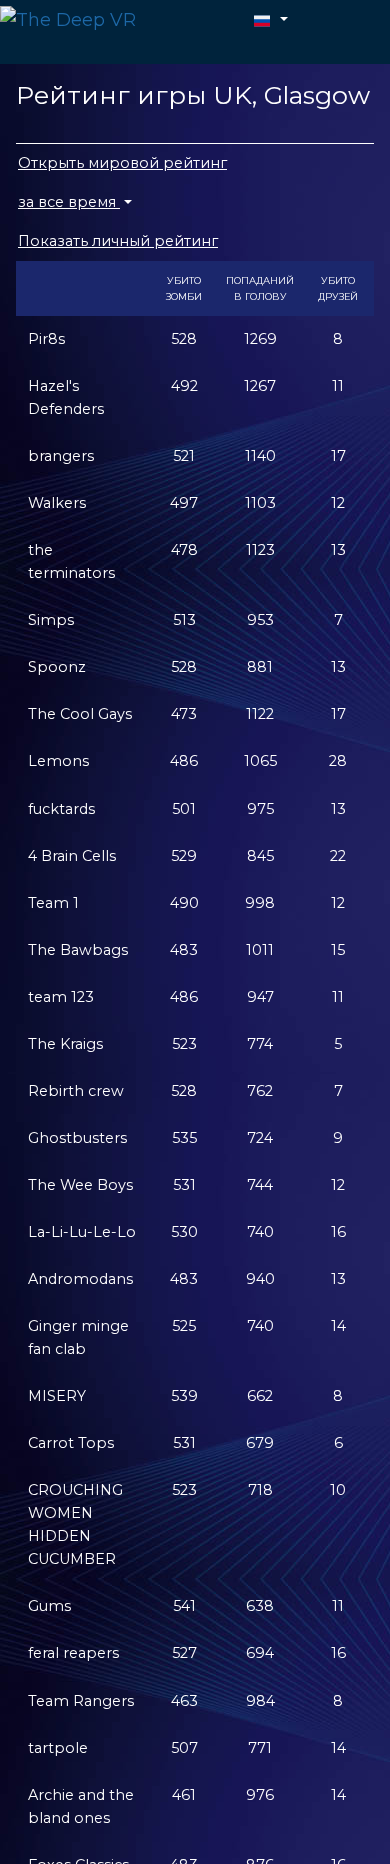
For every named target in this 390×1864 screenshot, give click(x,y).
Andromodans (80, 1279)
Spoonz (57, 667)
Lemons (58, 761)
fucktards (61, 809)
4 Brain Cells (72, 856)
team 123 (61, 997)
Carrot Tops (71, 1443)
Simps (51, 620)
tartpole (58, 1748)
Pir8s (46, 339)
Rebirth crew (76, 1091)
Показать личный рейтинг (118, 241)
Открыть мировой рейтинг (122, 163)
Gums (49, 1606)
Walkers (57, 503)
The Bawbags (78, 950)
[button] (271, 19)
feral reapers (73, 1653)
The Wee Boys (80, 1185)
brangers (61, 456)
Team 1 (53, 903)
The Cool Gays (80, 714)
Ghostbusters (77, 1138)
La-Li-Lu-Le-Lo (82, 1232)
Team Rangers (81, 1701)
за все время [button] (69, 202)
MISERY (57, 1396)
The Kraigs (65, 1044)
